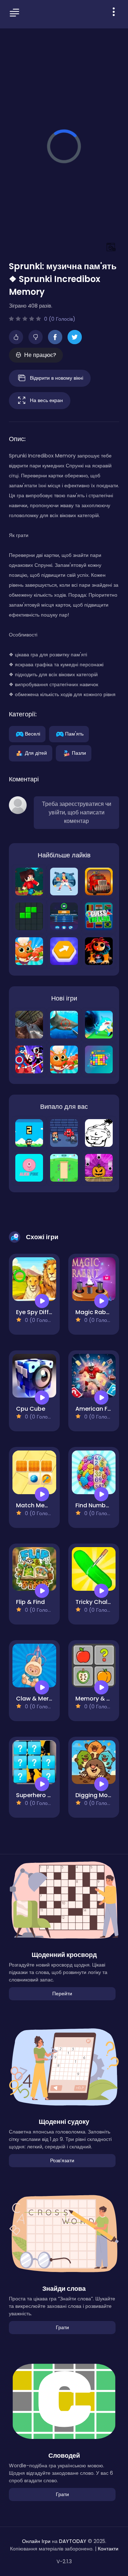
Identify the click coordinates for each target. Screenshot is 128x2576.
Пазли (79, 753)
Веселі (33, 733)
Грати (62, 2327)
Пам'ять (74, 733)
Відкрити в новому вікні (57, 378)
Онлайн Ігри (36, 2541)
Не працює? (40, 355)
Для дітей (36, 753)
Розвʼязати (62, 2160)
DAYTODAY (73, 2541)
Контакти (108, 2549)
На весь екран (46, 400)
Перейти (62, 1994)
